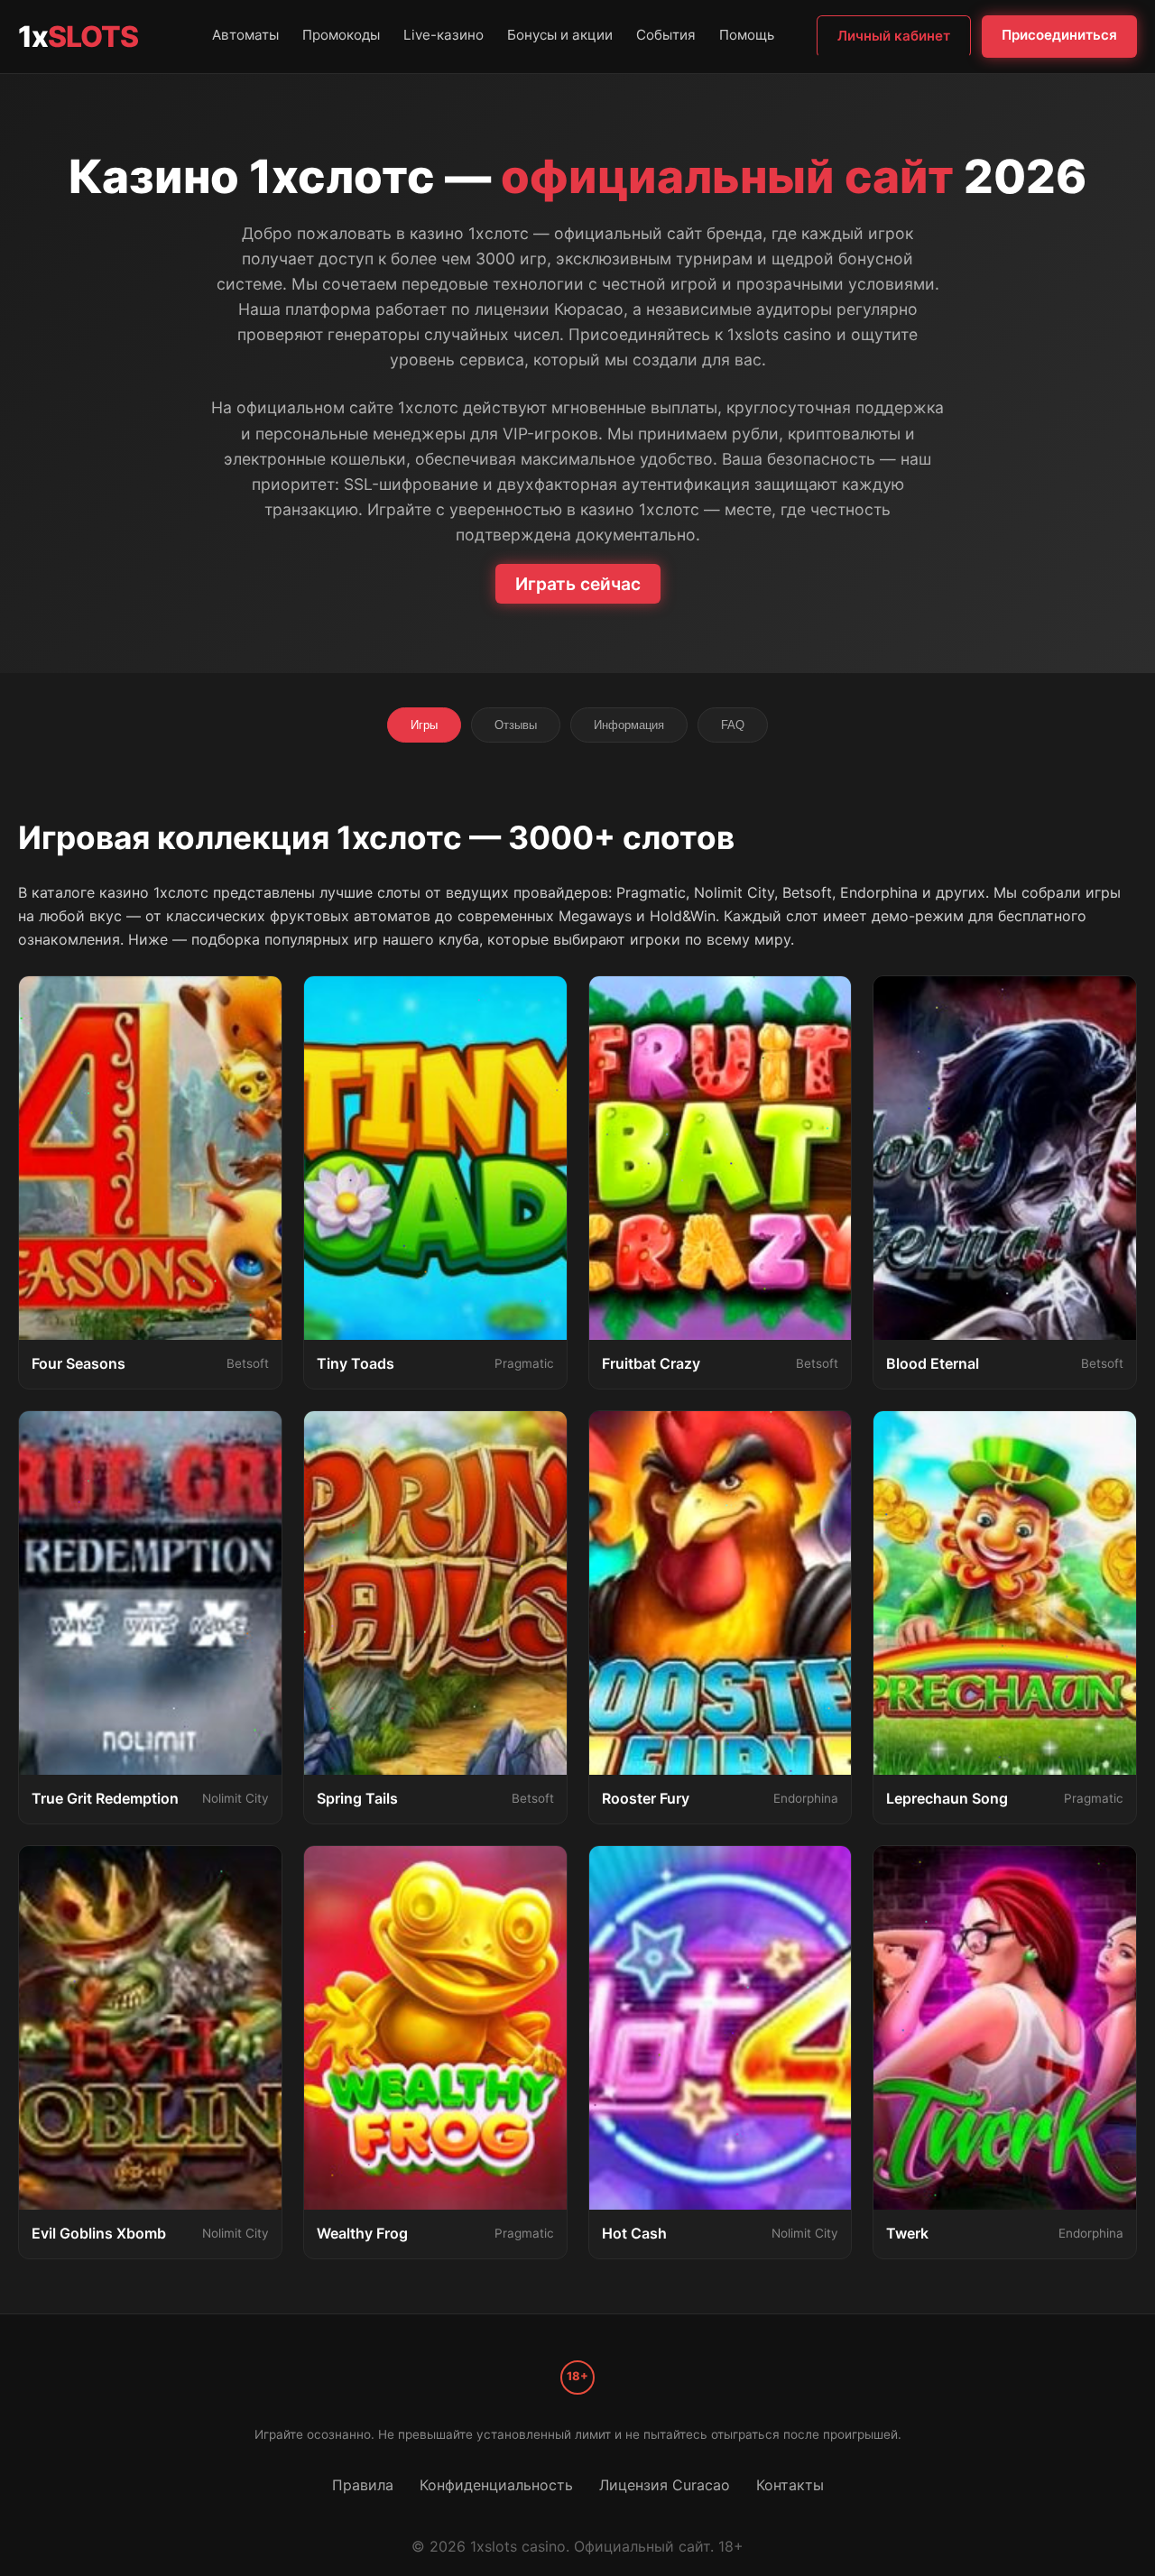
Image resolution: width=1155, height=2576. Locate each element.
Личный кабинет (894, 36)
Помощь (747, 35)
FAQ (733, 725)
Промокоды (341, 35)
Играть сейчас (578, 584)
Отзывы (516, 725)
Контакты (790, 2485)
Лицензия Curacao (665, 2485)
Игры (424, 725)
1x (78, 37)
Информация (629, 725)
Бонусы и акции (560, 35)
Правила (363, 2485)
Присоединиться (1059, 35)
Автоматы (245, 35)
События (666, 35)
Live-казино (444, 35)
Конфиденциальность (496, 2485)
